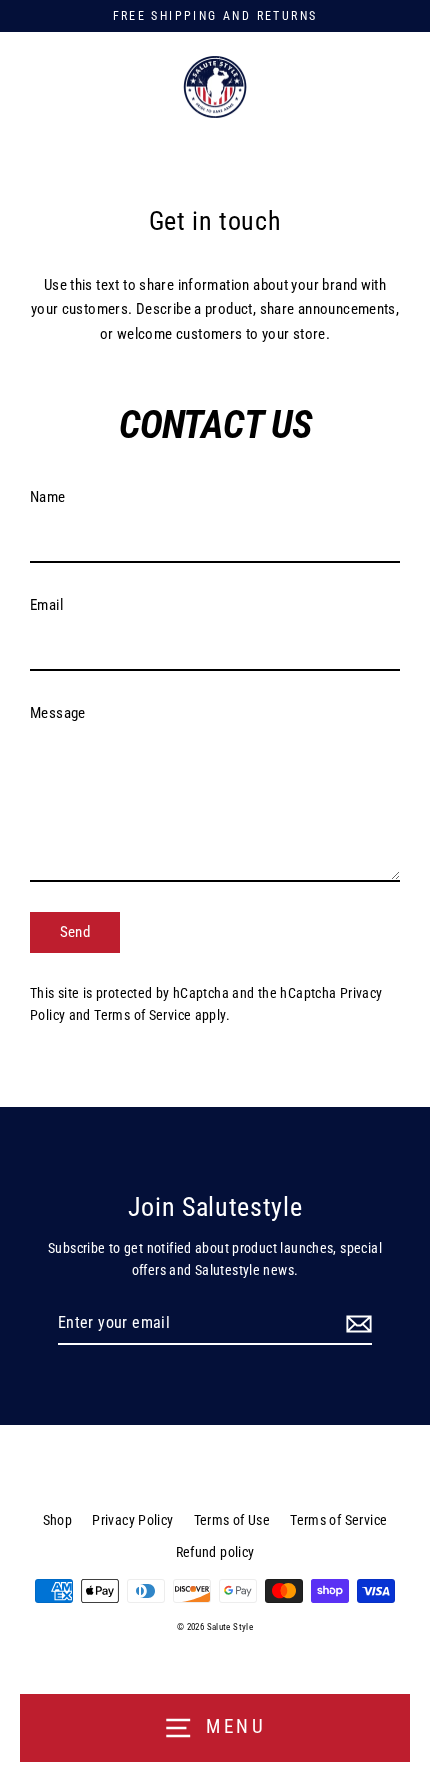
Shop (58, 1520)
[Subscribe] (356, 1324)
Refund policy (215, 1552)
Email (46, 605)
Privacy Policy (132, 1520)
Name (48, 497)
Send (75, 932)
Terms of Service (142, 1015)
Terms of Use (232, 1520)
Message (58, 713)
